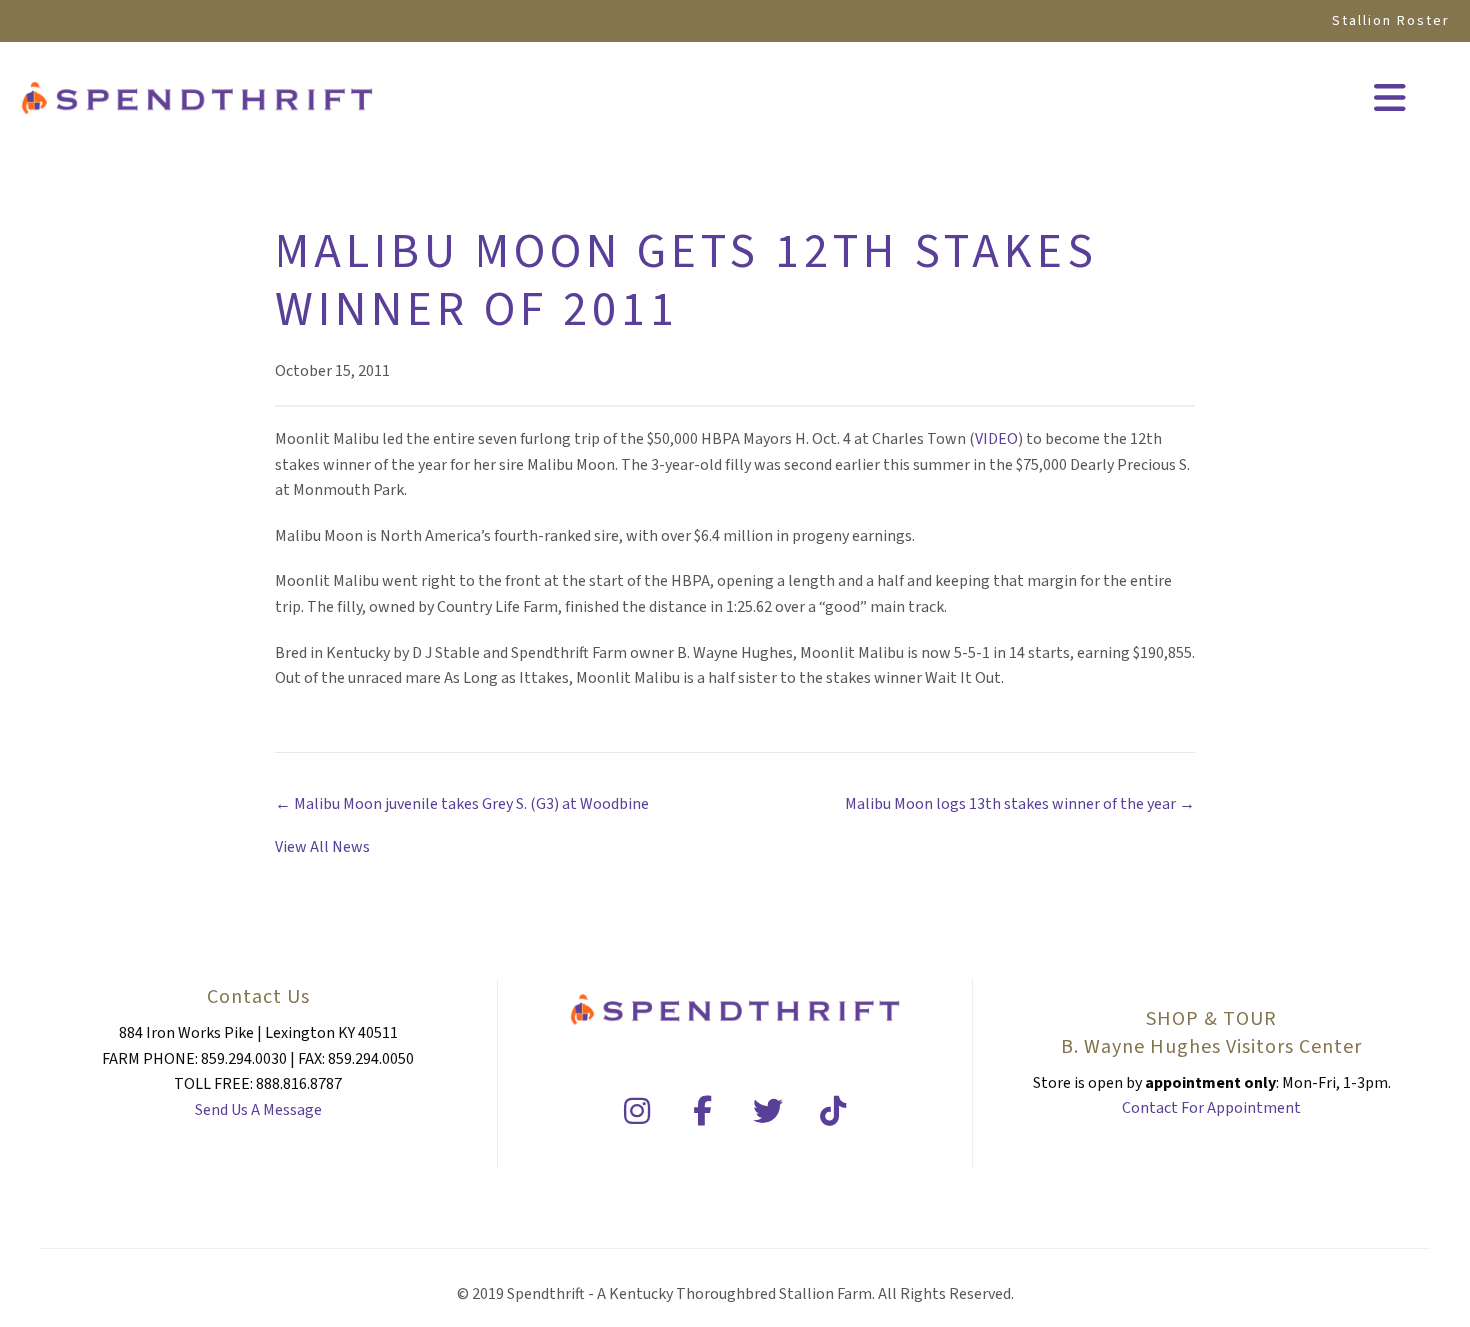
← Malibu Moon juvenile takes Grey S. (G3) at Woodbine (462, 804)
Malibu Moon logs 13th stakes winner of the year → (1020, 804)
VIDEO (996, 439)
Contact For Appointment (1211, 1108)
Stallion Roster (1391, 21)
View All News (322, 847)
